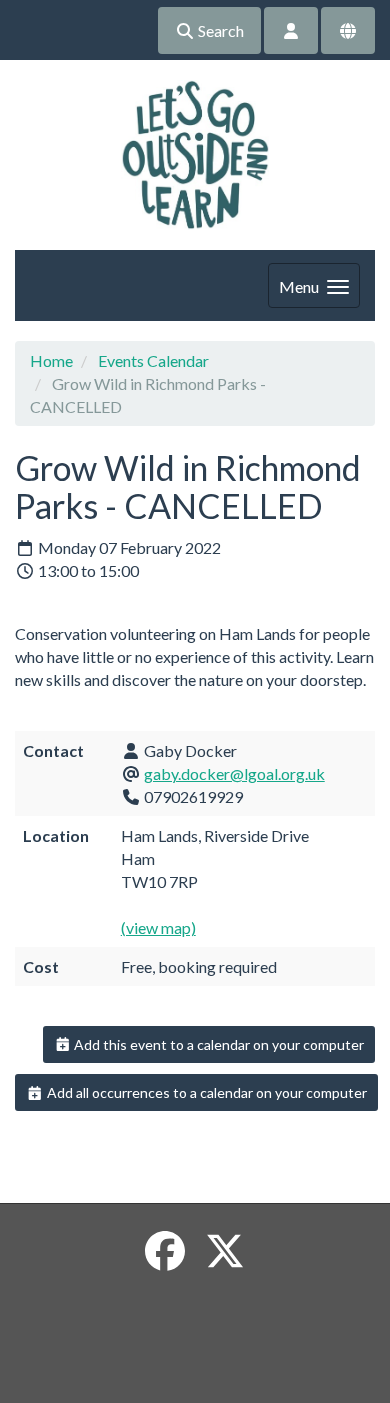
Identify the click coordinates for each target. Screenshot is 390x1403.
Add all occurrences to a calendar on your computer (205, 1092)
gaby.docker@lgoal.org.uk (234, 773)
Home (51, 360)
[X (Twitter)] (225, 1251)
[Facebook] (165, 1251)
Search (219, 30)
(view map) (158, 927)
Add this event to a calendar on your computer (217, 1044)
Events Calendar (153, 360)
